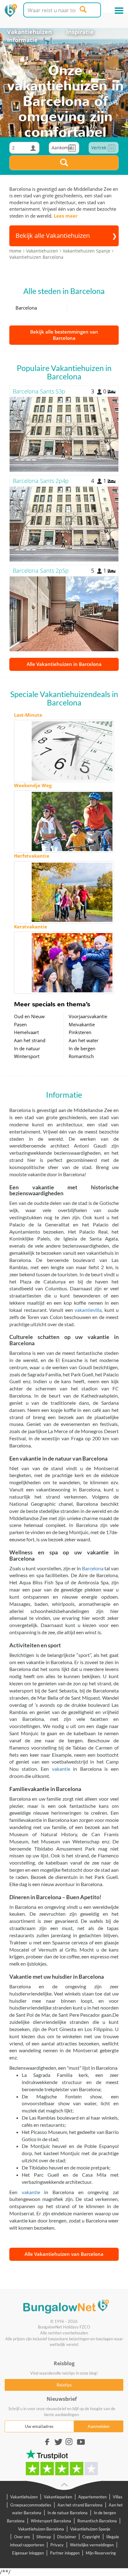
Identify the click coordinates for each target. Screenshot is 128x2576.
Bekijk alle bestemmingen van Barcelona (64, 335)
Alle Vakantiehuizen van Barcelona (64, 2254)
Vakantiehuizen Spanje (90, 2529)
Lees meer (66, 216)
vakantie (61, 1769)
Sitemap (44, 2537)
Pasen (20, 1024)
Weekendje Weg (33, 785)
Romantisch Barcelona (97, 2521)
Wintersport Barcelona (51, 2521)
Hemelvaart (26, 1032)
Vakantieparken (58, 2497)
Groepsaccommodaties (31, 2505)
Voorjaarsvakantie (88, 1016)
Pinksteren (80, 1032)
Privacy (57, 2545)
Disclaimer (67, 2537)
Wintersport (27, 1056)
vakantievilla (88, 1310)
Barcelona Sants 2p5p (41, 571)
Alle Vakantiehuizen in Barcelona (64, 664)
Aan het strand (30, 1040)
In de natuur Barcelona (68, 2513)
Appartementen (92, 2497)
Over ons (22, 2537)
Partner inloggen (65, 2553)
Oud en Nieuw (29, 1016)
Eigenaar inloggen (28, 2553)
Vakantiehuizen (30, 32)
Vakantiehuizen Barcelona (41, 2529)
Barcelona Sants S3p (39, 391)
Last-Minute (28, 715)
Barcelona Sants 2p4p (41, 481)
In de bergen (82, 1048)
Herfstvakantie (32, 856)
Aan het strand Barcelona (80, 2505)
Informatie (22, 40)
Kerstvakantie (31, 927)
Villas (118, 2497)
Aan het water (84, 1040)
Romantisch (81, 1056)
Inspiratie (80, 32)
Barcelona (26, 308)
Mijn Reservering (101, 2553)
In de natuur (27, 1048)
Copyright (91, 2537)
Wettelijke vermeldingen (92, 2545)
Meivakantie (82, 1024)
